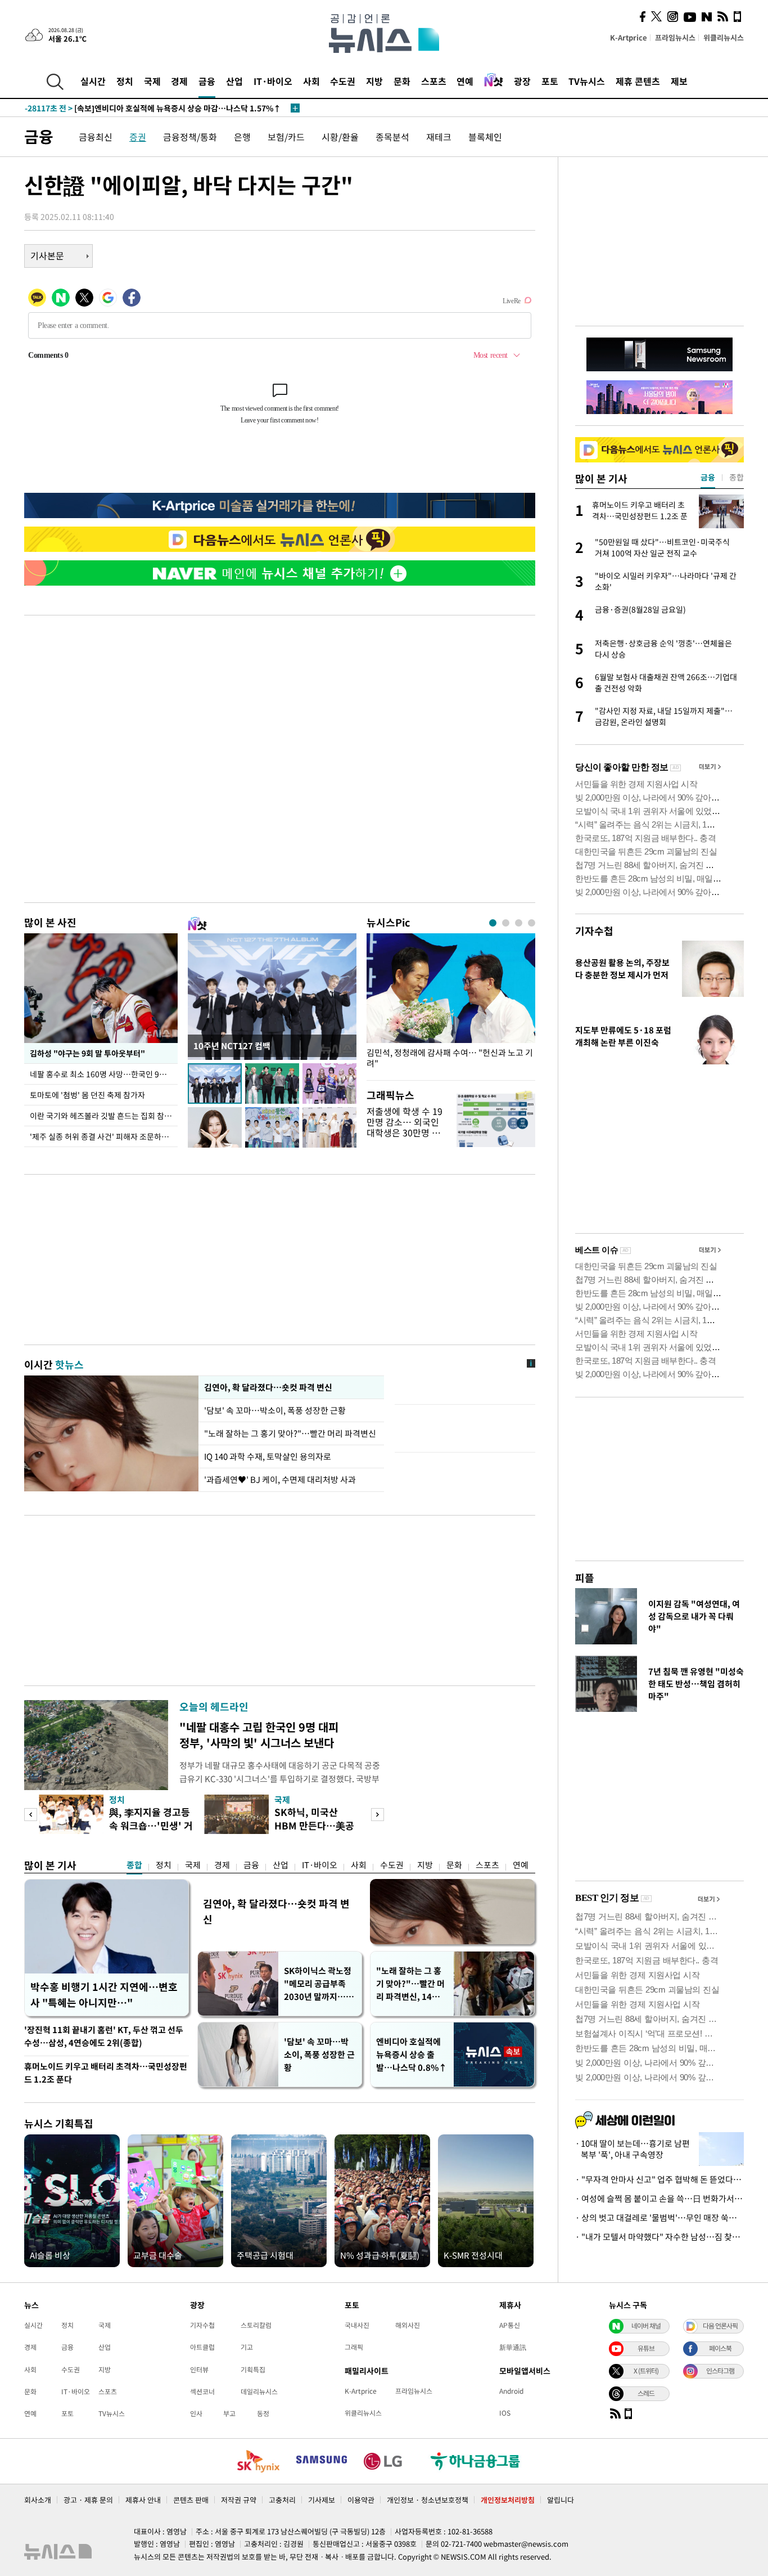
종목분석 (392, 137)
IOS (505, 2413)
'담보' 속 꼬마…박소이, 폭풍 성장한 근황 (276, 1410)
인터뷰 (199, 2370)
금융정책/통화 (190, 137)
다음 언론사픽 (720, 2326)
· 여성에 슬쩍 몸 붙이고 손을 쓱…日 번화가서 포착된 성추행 (659, 2199)
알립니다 (561, 2500)
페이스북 (720, 2348)
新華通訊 (513, 2347)
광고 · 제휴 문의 (88, 2500)
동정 (263, 2413)
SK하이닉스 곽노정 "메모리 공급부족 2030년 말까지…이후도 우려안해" (319, 1984)
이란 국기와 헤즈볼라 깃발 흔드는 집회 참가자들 (104, 1116)
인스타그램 (720, 2371)
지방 (374, 81)
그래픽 (354, 2347)
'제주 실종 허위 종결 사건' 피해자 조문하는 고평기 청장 (104, 1136)
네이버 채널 (646, 2326)
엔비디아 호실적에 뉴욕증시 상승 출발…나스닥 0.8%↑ (412, 2054)
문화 (402, 81)
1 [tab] (493, 923)
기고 (247, 2347)
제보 (679, 81)
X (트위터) (646, 2371)
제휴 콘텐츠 (638, 81)
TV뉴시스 (587, 81)
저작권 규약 (239, 2500)
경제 (179, 81)
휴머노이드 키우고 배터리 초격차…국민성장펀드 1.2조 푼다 (106, 2073)
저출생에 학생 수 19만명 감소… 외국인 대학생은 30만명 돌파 (405, 1127)
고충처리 (282, 2500)
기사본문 (47, 255)
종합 (134, 1865)
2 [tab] (506, 923)
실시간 (93, 81)
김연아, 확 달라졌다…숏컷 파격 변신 (268, 1387)
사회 (311, 81)
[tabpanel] (451, 1004)
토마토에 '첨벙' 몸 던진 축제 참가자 (87, 1095)
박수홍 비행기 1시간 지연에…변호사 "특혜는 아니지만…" (104, 1995)
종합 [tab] (737, 477)
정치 (125, 81)
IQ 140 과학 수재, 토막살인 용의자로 (268, 1456)
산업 (234, 81)
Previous (31, 1815)
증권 (138, 137)
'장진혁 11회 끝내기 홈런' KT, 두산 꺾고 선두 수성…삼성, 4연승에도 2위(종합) (104, 2036)
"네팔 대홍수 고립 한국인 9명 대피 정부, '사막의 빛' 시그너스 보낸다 (259, 1735)
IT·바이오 (273, 81)
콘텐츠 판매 (191, 2500)
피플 (585, 1578)
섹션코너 (202, 2391)
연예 (465, 81)
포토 (550, 81)
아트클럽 (202, 2347)
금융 (207, 81)
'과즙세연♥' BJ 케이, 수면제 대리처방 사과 (280, 1480)
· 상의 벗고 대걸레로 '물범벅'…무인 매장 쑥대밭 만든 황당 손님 (659, 2218)
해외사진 (408, 2325)
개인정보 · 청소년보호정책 (428, 2500)
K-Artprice (629, 37)
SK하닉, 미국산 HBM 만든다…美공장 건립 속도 (314, 1825)
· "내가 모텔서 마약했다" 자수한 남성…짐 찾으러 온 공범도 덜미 (659, 2237)
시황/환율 (340, 137)
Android (511, 2391)
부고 (229, 2413)
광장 (522, 81)
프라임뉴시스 (675, 37)
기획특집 (253, 2370)
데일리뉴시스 (259, 2391)
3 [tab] (519, 923)
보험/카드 (286, 137)
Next (378, 1815)
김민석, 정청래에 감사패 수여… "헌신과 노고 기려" (450, 1058)
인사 (196, 2413)
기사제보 (322, 2500)
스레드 (646, 2393)
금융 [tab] (708, 477)
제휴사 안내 (143, 2500)
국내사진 (357, 2325)
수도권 (343, 81)
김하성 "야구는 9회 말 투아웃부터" (87, 1053)
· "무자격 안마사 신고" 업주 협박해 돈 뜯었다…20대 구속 (659, 2179)
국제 (152, 81)
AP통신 (510, 2325)
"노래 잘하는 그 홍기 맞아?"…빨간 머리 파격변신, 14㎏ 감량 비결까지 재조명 (410, 1984)
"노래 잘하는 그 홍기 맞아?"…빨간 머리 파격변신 (290, 1433)
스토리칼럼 (256, 2325)
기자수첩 (594, 931)
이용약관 (361, 2500)
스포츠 (434, 81)
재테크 (439, 137)
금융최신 (96, 137)
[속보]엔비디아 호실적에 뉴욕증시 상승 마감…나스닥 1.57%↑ (153, 108)
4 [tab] (532, 923)
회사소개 (38, 2500)
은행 (242, 137)
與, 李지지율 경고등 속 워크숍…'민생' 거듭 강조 (151, 1825)
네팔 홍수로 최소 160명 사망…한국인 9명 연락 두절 (104, 1074)
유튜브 (646, 2348)
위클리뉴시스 (724, 37)
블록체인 (485, 137)
